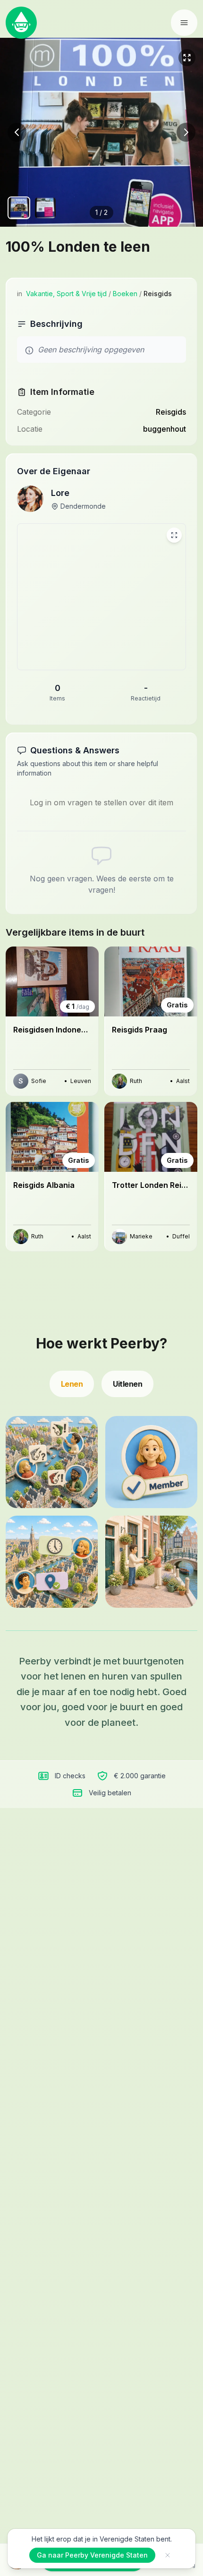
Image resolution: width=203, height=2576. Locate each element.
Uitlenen (127, 1384)
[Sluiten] (168, 2555)
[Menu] (184, 23)
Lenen (72, 1384)
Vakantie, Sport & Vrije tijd (66, 294)
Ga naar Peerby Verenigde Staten (92, 2555)
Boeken (125, 294)
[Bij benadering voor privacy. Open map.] (101, 597)
